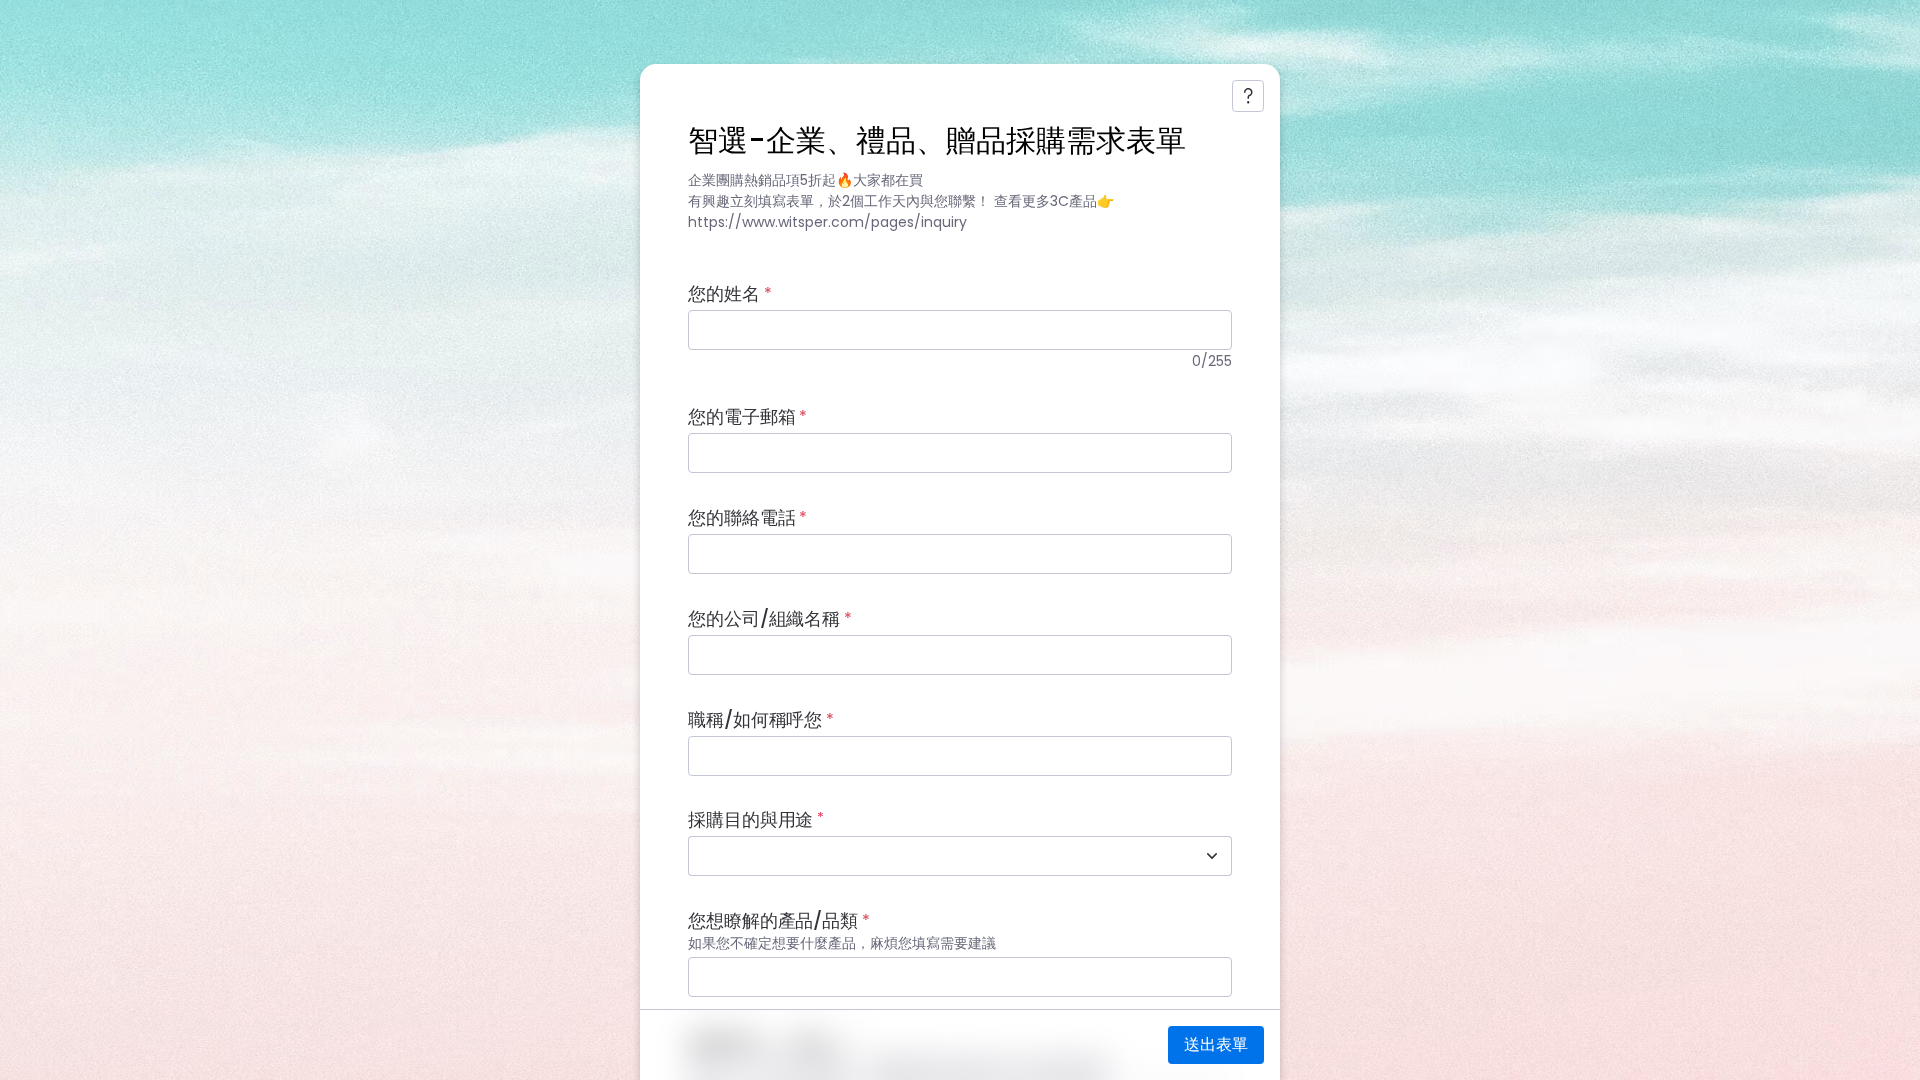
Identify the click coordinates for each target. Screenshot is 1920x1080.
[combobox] (938, 856)
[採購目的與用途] (1212, 856)
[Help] (1248, 96)
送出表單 (1216, 1044)
